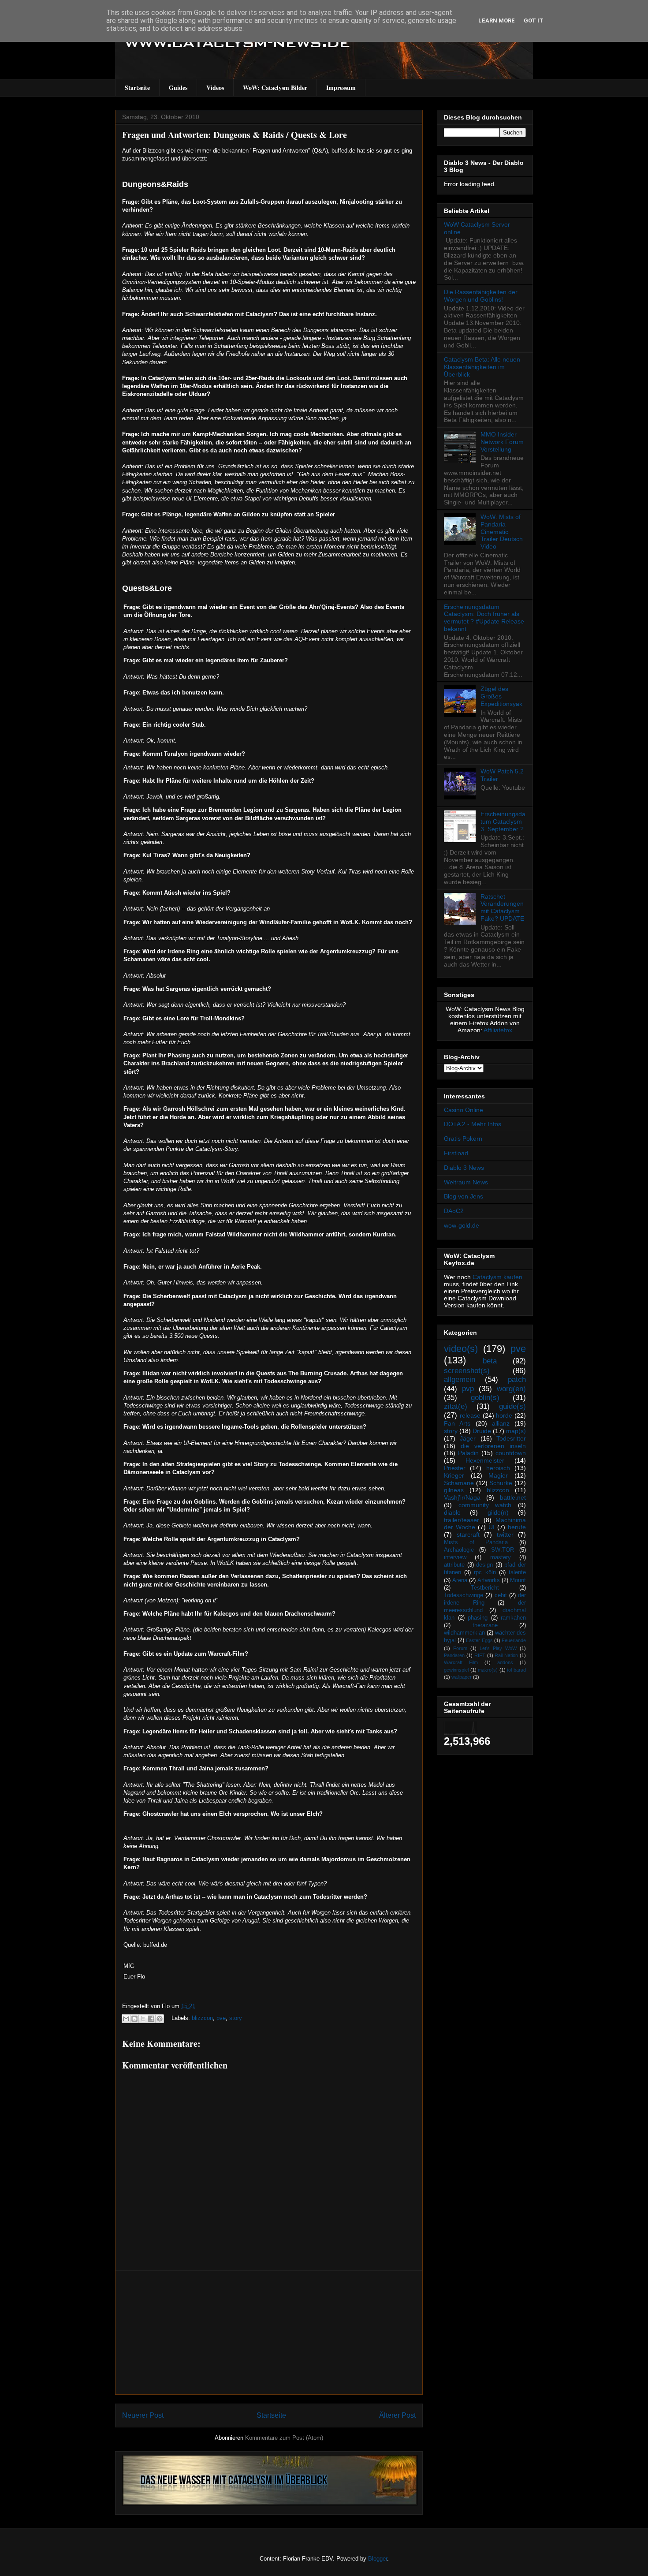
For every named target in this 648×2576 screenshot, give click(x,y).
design (484, 1565)
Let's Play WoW (498, 1648)
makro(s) (488, 1670)
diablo (452, 1512)
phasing (478, 1618)
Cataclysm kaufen (497, 1277)
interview (455, 1557)
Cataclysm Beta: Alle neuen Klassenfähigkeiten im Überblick (482, 367)
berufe (517, 1527)
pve (221, 2018)
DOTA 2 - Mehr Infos (473, 1124)
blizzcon (202, 2018)
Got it (534, 21)
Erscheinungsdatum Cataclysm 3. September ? (503, 821)
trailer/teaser (462, 1520)
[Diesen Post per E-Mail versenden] (126, 2019)
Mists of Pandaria (476, 1542)
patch (517, 1379)
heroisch (498, 1468)
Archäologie (459, 1550)
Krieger (454, 1475)
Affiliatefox (498, 1030)
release (470, 1415)
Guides (178, 88)
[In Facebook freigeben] (151, 2019)
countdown (511, 1453)
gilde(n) (498, 1512)
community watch (485, 1505)
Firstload (456, 1153)
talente (517, 1572)
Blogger (378, 2559)
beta (490, 1361)
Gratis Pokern (463, 1139)
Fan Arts (457, 1423)
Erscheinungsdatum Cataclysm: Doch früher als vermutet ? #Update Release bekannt (484, 618)
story (236, 2018)
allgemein (460, 1379)
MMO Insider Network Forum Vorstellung (502, 442)
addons (505, 1662)
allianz (501, 1423)
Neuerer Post (143, 2415)
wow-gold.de (462, 1225)
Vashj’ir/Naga (462, 1497)
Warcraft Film (461, 1662)
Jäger (468, 1438)
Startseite (137, 88)
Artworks (489, 1580)
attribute (454, 1565)
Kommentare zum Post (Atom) (284, 2438)
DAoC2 (454, 1211)
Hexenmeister (485, 1460)
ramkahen (513, 1618)
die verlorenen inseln (493, 1446)
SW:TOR (503, 1550)
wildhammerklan (464, 1633)
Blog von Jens (464, 1196)
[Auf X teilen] (143, 2019)
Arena (460, 1580)
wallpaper (462, 1677)
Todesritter (511, 1438)
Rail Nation (506, 1655)
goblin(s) (485, 1398)
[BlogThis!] (134, 2019)
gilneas (454, 1490)
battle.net (513, 1497)
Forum (460, 1648)
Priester (455, 1468)
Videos (215, 88)
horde (504, 1415)
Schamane (459, 1483)
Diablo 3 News (464, 1168)
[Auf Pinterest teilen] (160, 2019)
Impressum (341, 88)
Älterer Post (397, 2415)
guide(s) (512, 1406)
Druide (482, 1431)
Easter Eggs (479, 1640)
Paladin (468, 1453)
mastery (501, 1557)
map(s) (516, 1431)
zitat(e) (456, 1406)
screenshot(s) (467, 1371)
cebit (501, 1595)
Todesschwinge (464, 1595)
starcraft (468, 1534)
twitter (505, 1534)
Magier (498, 1475)
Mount (518, 1580)
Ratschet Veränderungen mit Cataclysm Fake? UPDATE (502, 907)
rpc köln (485, 1572)
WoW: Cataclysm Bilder (275, 88)
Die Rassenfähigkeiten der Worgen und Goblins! (481, 296)
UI (492, 1527)
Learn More (497, 21)
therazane (485, 1625)
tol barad (516, 1670)
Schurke (501, 1483)
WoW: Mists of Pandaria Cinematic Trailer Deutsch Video (502, 532)
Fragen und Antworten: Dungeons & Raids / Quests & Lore (235, 135)
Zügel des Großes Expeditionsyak (501, 696)
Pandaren (454, 1655)
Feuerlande (514, 1640)
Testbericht (485, 1588)
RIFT (480, 1655)
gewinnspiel (456, 1670)
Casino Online (464, 1110)
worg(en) (511, 1389)
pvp (468, 1389)
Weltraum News (466, 1182)
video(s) (461, 1349)
